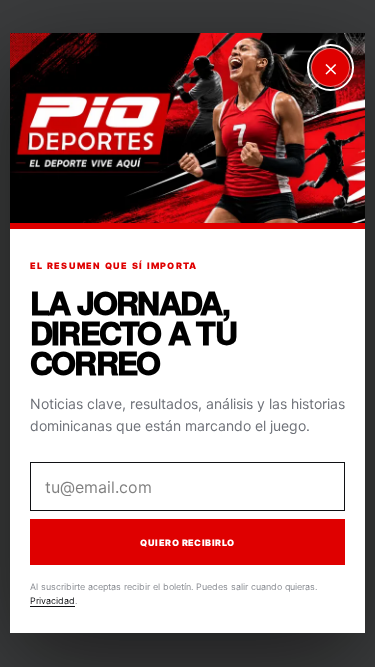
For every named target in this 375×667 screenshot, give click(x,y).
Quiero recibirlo (187, 542)
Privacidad (52, 600)
